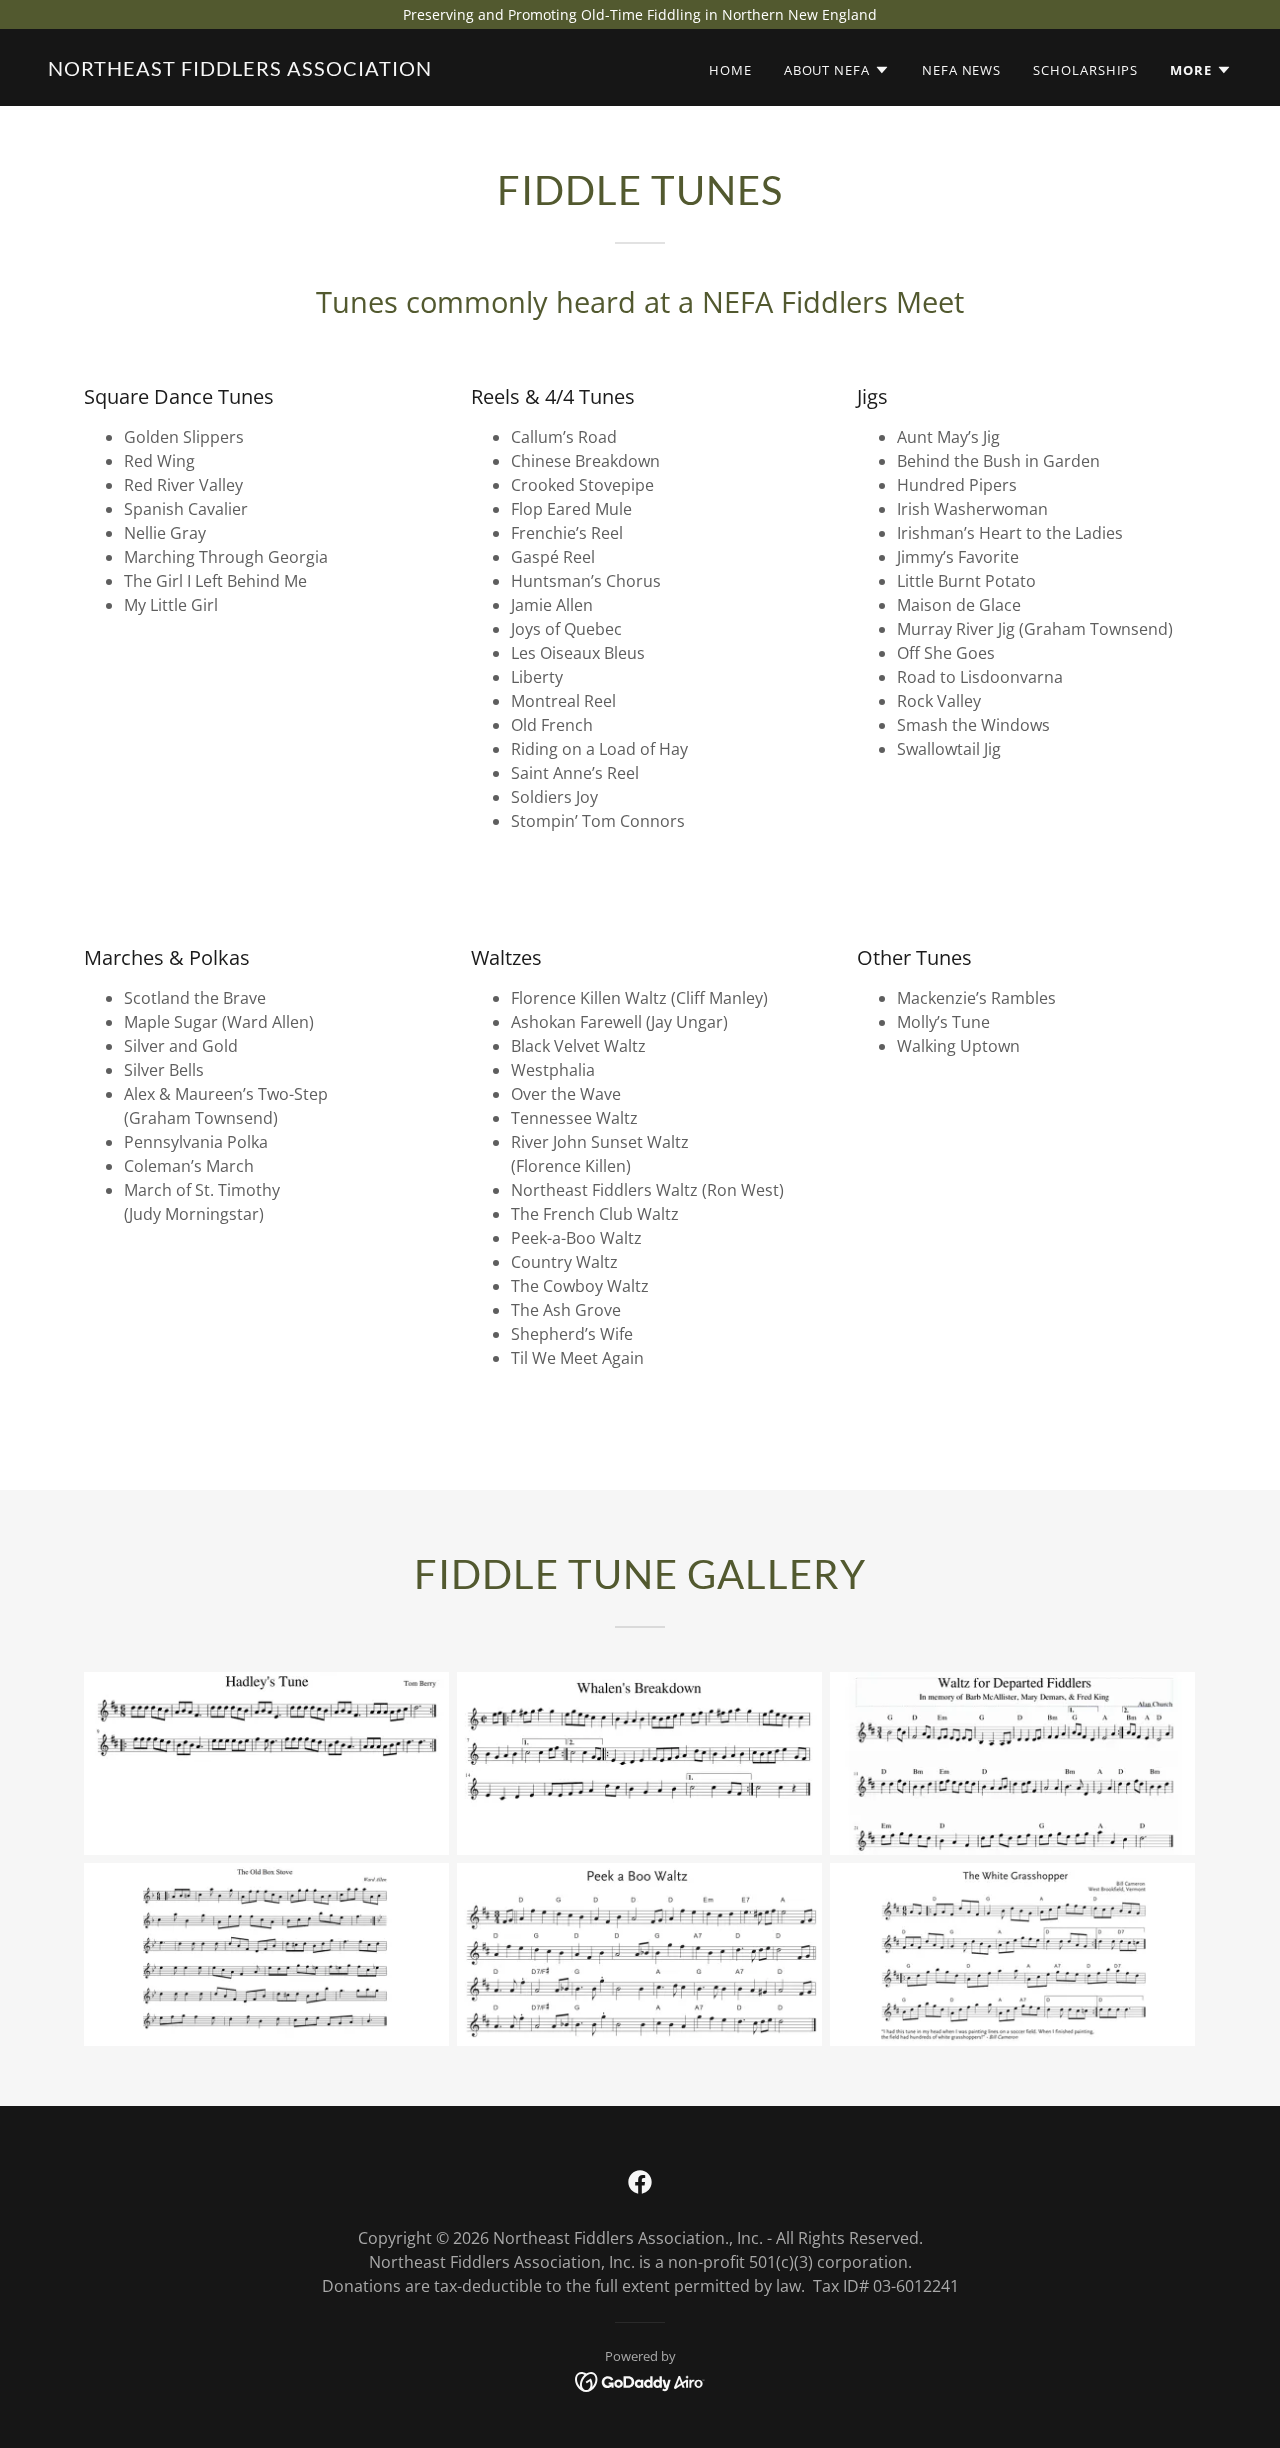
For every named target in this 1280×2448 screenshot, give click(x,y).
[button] (837, 70)
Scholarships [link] (1085, 70)
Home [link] (730, 70)
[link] (240, 70)
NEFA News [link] (961, 70)
